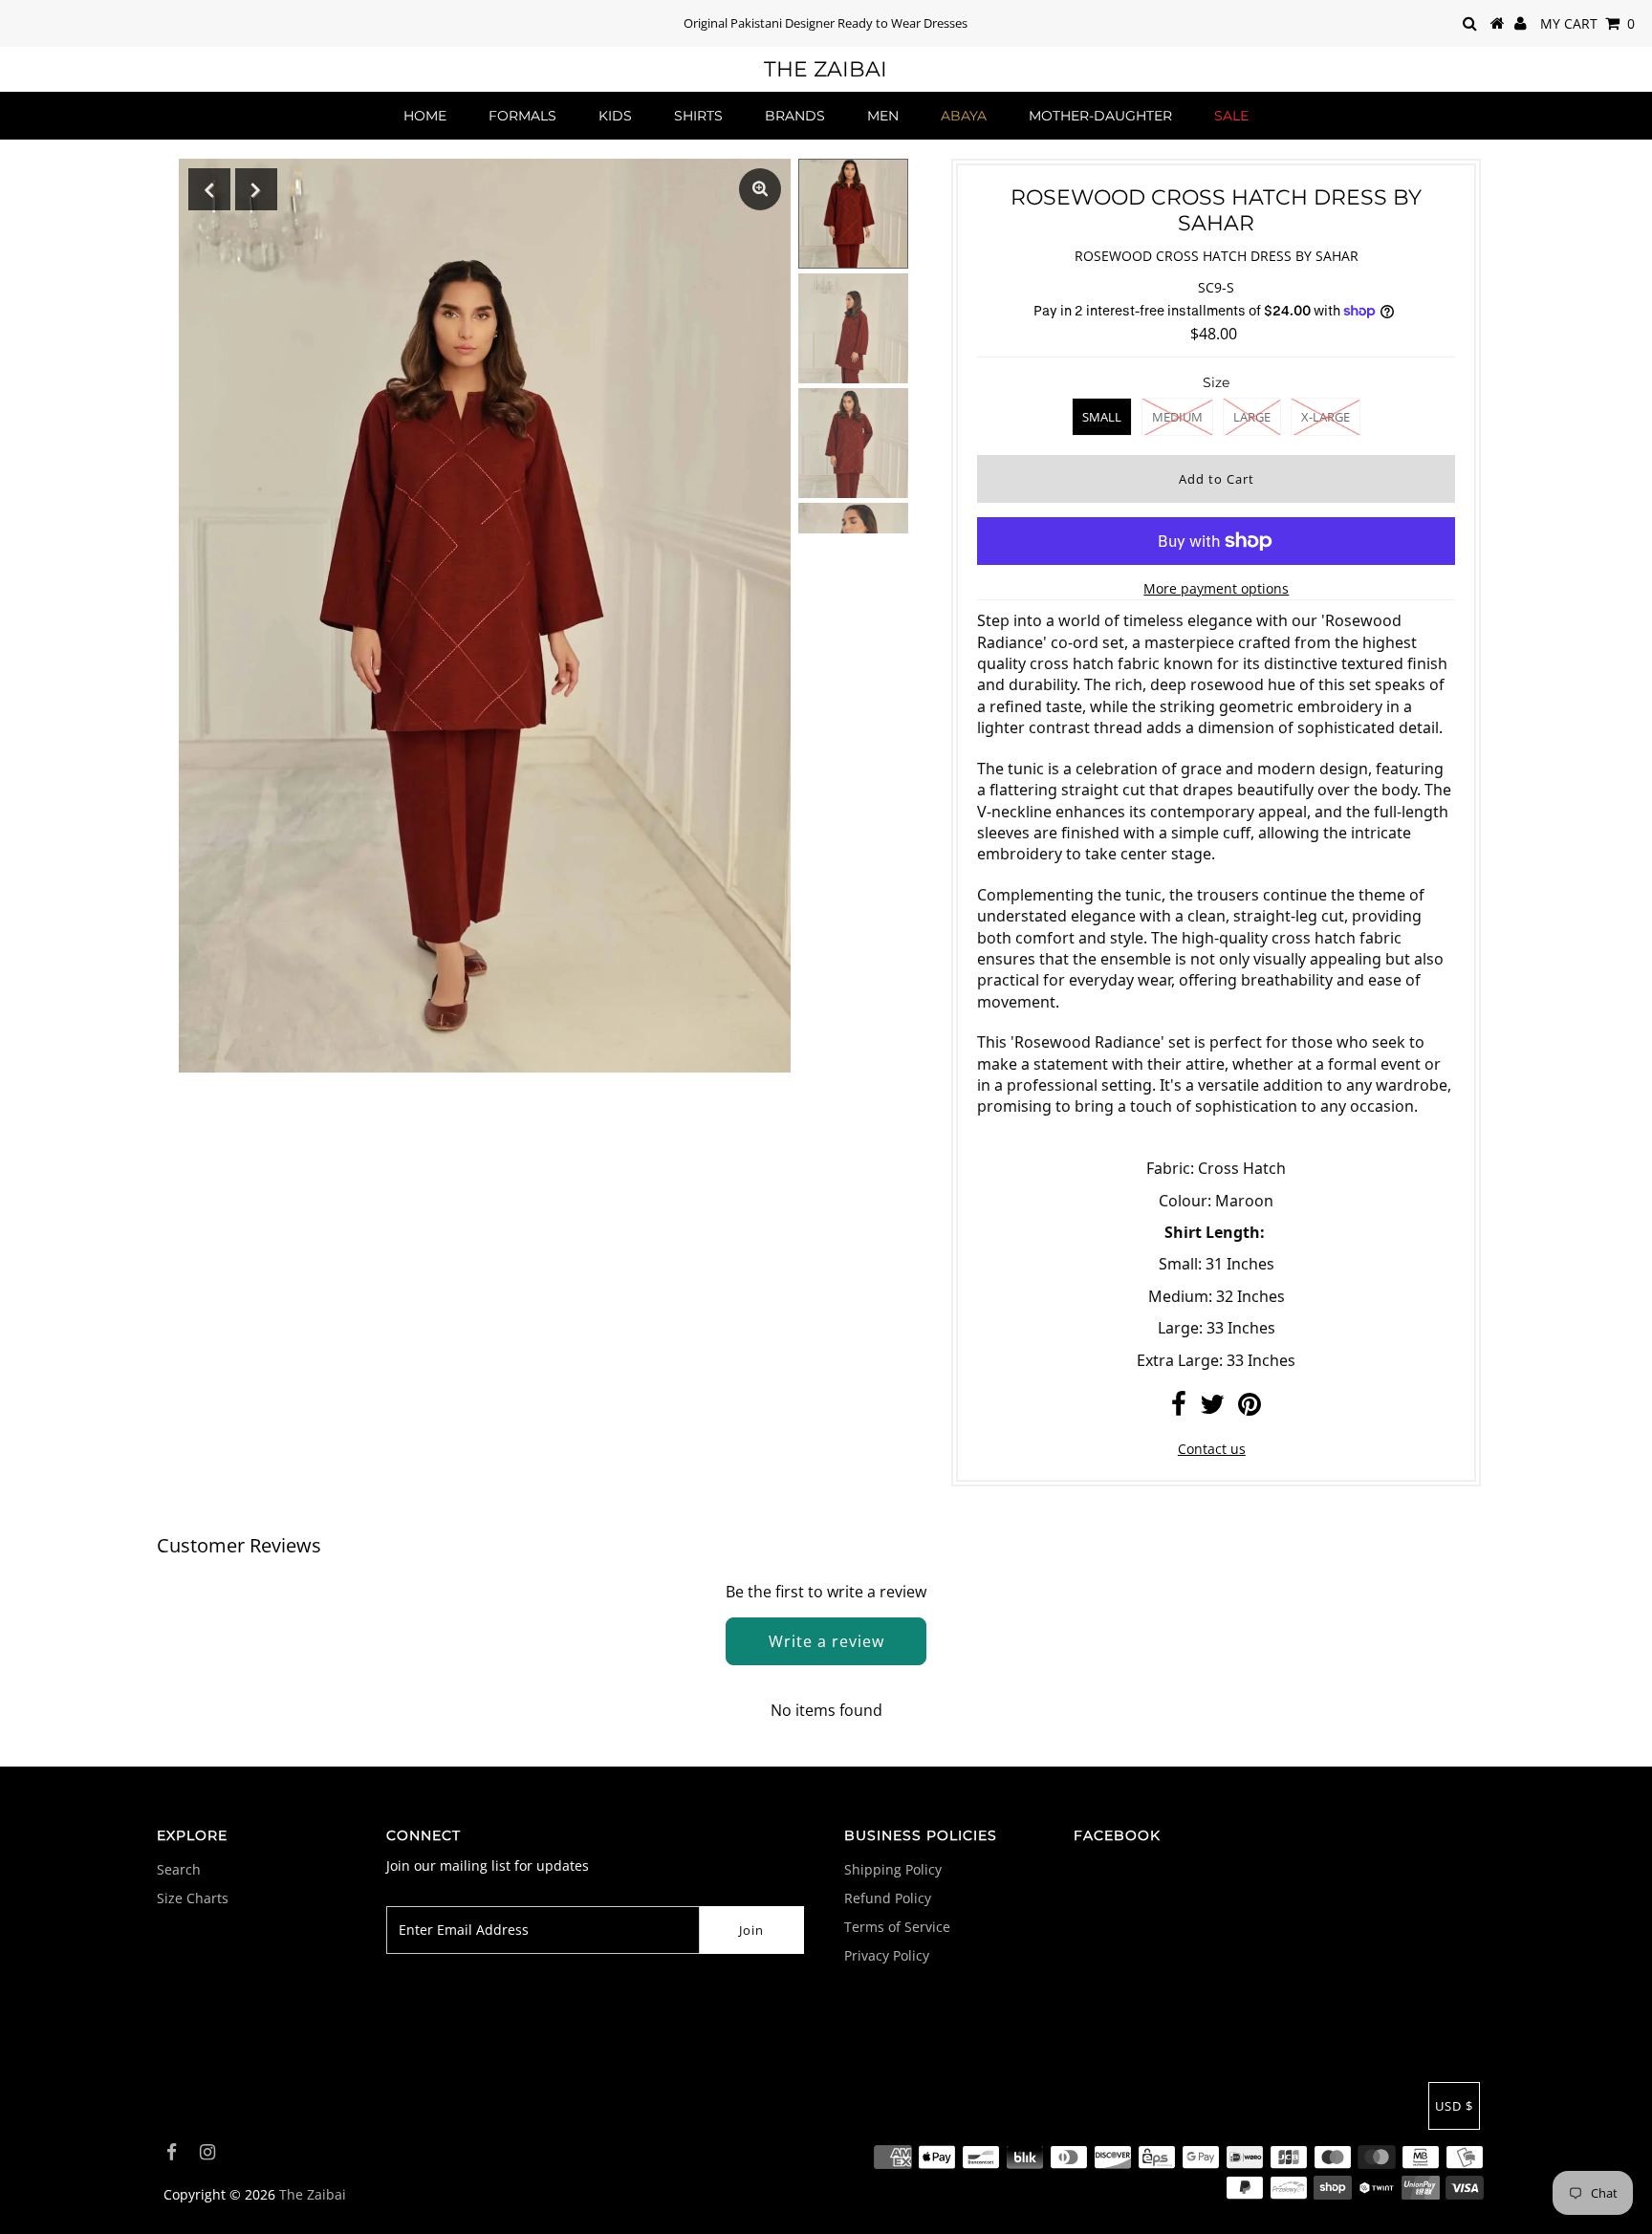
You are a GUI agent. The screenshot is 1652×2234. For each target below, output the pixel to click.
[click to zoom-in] (760, 189)
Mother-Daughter (1100, 116)
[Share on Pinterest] (1250, 1409)
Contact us (1212, 1449)
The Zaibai (826, 69)
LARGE (1252, 417)
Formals (522, 116)
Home (425, 116)
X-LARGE (1326, 417)
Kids (615, 116)
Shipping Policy (893, 1869)
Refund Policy (888, 1898)
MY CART (1587, 23)
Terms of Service (897, 1927)
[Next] (256, 189)
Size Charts (193, 1898)
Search (179, 1869)
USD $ (1454, 2106)
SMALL (1102, 417)
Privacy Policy (887, 1955)
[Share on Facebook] (1179, 1409)
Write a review (826, 1641)
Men (883, 116)
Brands (795, 116)
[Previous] (209, 189)
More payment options (1216, 588)
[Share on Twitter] (1212, 1409)
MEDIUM (1177, 417)
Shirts (698, 116)
